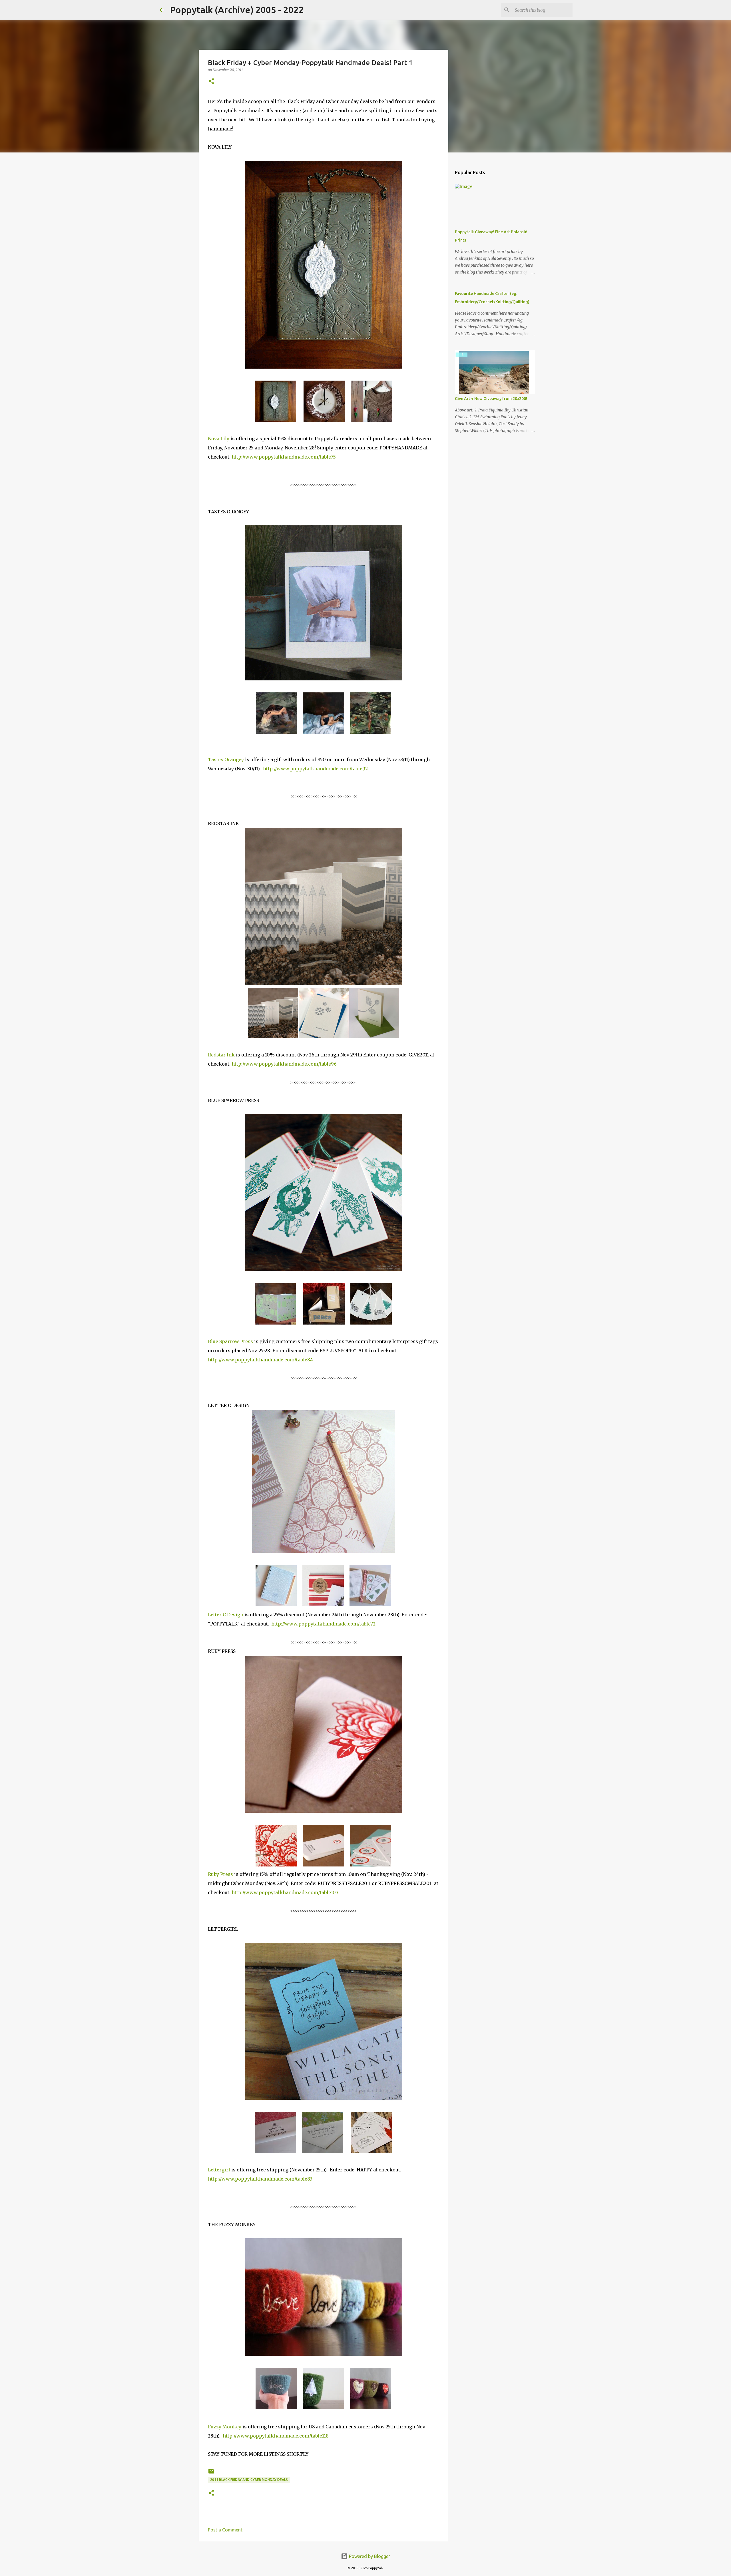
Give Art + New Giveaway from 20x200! (491, 399)
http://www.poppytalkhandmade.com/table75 (284, 457)
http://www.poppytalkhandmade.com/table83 (260, 2179)
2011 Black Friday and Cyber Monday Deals (249, 2480)
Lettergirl (219, 2170)
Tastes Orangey (226, 759)
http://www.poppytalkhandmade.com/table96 (284, 1064)
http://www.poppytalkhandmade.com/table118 (276, 2436)
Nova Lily (219, 439)
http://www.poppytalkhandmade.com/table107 (285, 1892)
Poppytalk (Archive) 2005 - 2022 (237, 10)
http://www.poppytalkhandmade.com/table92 (315, 769)
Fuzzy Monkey (225, 2427)
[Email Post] (211, 2473)
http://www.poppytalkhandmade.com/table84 (260, 1360)
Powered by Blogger (369, 2556)
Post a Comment (225, 2530)
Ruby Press (220, 1874)
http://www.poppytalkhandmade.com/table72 (323, 1624)
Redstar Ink (221, 1055)
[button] (211, 82)
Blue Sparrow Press (230, 1341)
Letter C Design (226, 1615)
